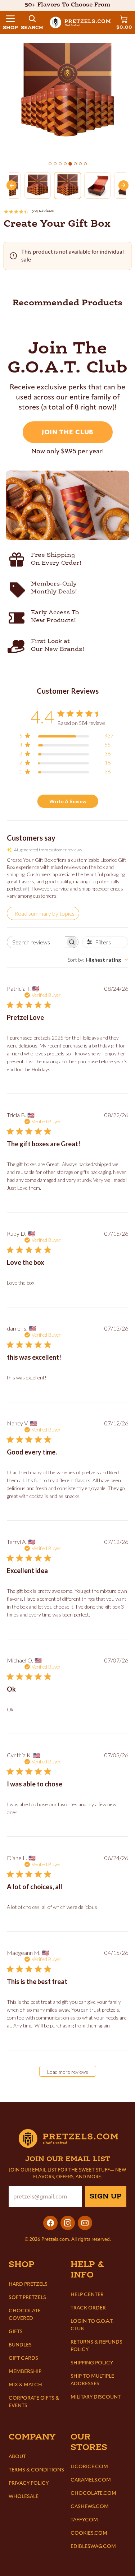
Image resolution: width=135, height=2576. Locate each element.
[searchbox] (36, 942)
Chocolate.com (93, 2493)
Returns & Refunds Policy (96, 2346)
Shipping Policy (92, 2363)
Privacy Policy (29, 2483)
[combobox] (98, 960)
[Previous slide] (12, 185)
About (17, 2457)
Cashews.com (90, 2506)
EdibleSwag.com (93, 2546)
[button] (10, 22)
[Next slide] (123, 185)
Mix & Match (25, 2385)
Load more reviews (68, 2072)
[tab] (50, 164)
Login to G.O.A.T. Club (92, 2325)
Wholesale (24, 2496)
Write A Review (68, 801)
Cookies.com (89, 2533)
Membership (25, 2371)
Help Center (87, 2295)
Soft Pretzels (27, 2297)
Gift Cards (23, 2358)
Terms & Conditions (36, 2470)
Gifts (16, 2332)
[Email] (85, 2223)
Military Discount (96, 2397)
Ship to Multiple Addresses (92, 2380)
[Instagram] (68, 2223)
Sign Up (106, 2197)
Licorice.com (89, 2467)
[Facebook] (50, 2223)
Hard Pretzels (28, 2284)
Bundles (20, 2345)
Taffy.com (84, 2520)
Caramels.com (91, 2480)
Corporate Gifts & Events (34, 2402)
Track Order (88, 2308)
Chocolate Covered (25, 2314)
